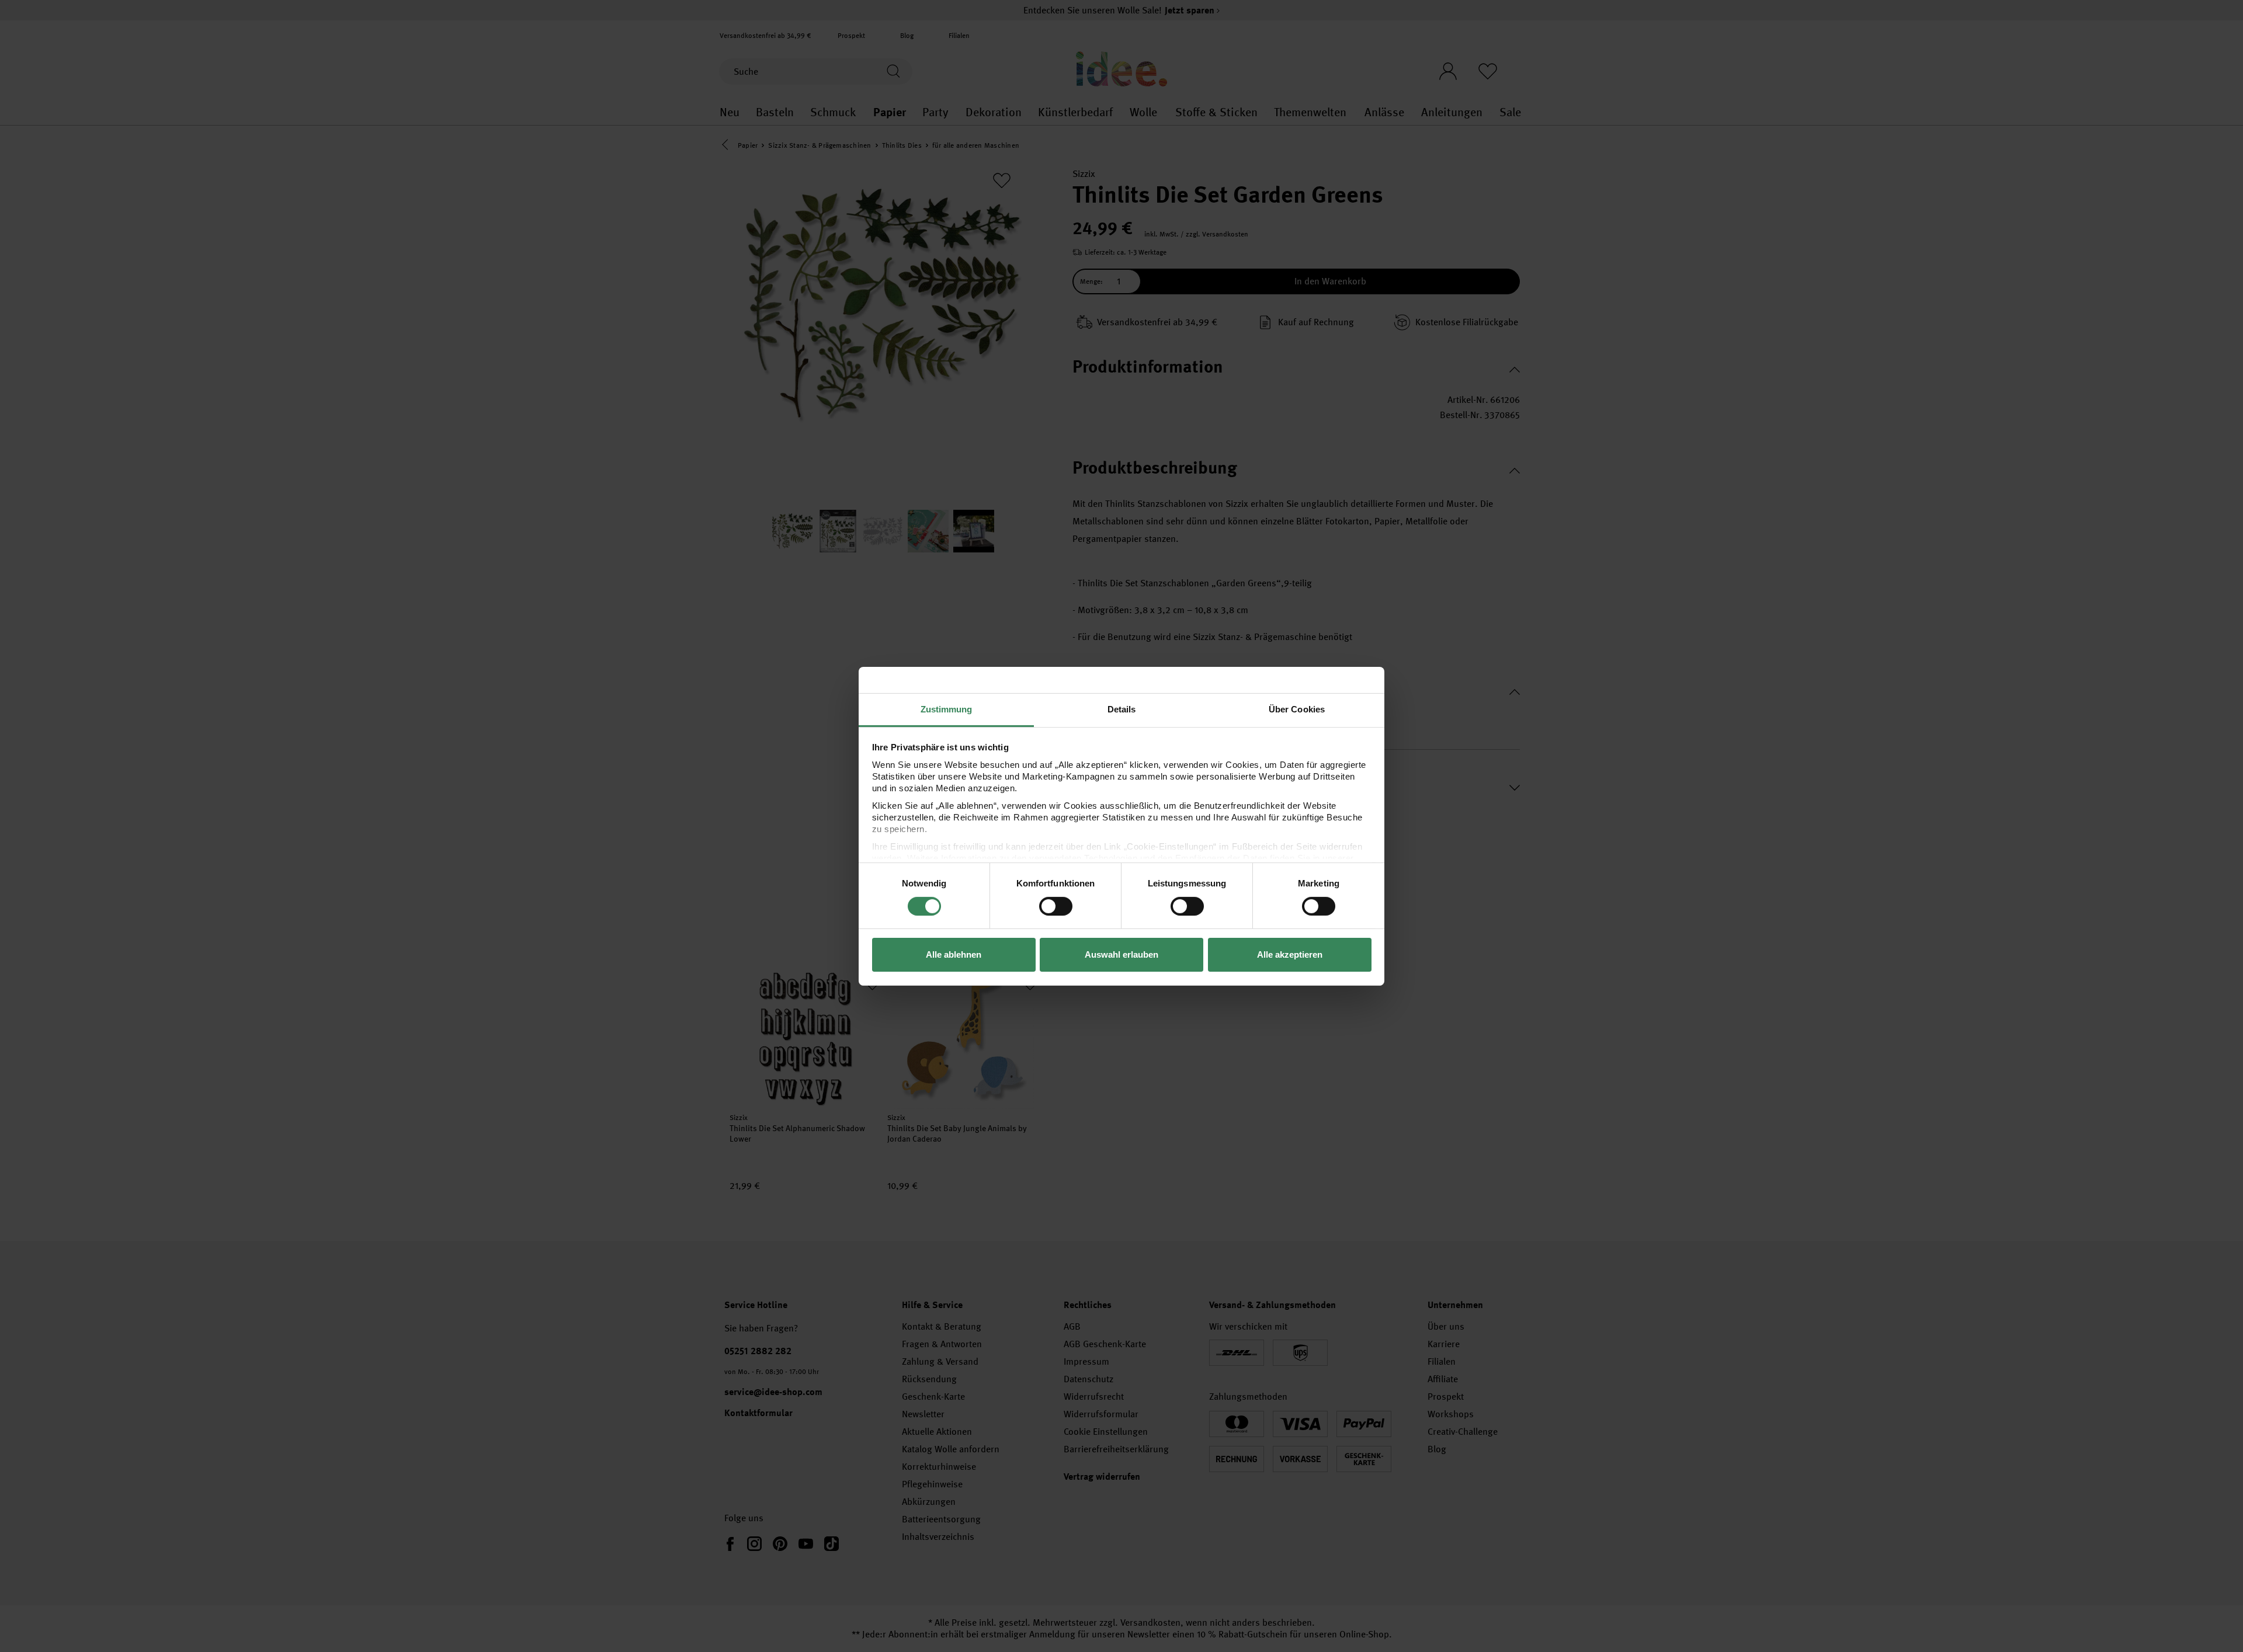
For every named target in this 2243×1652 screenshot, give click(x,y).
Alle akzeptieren (1290, 954)
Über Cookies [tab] (1297, 709)
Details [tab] (1122, 709)
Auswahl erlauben (1121, 954)
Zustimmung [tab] (947, 709)
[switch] (1056, 906)
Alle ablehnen (954, 954)
